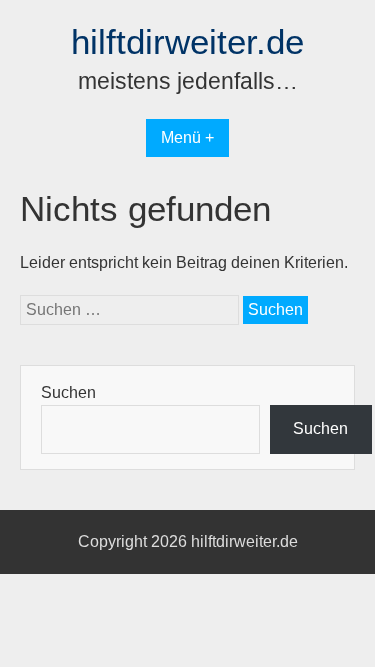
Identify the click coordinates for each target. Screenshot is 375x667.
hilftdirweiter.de (187, 41)
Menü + (187, 137)
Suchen (68, 392)
